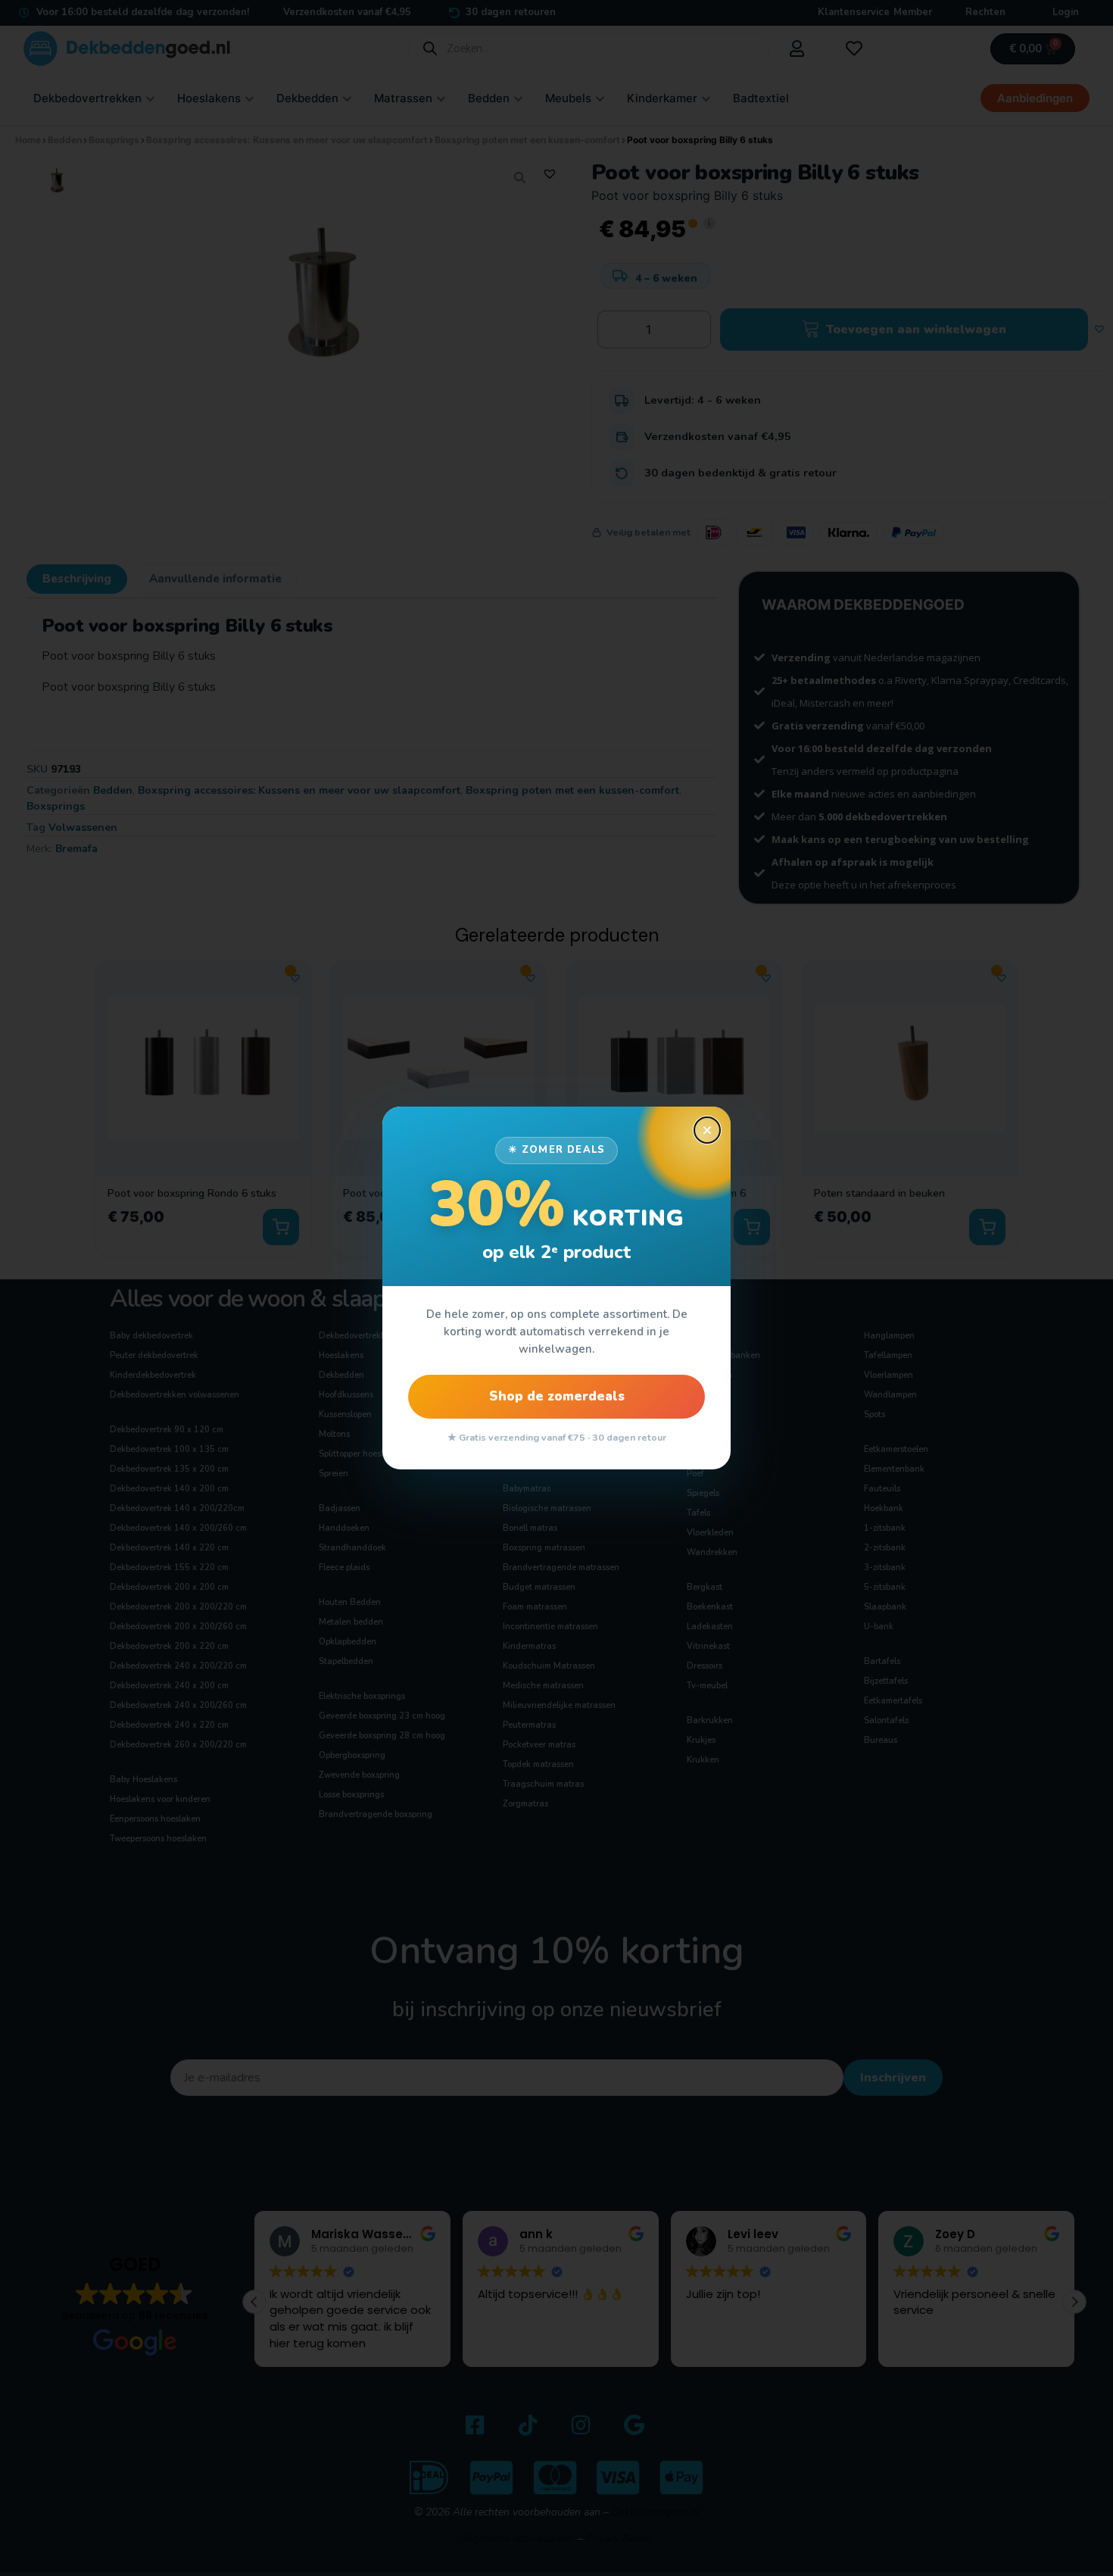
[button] (707, 1130)
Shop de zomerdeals (557, 1396)
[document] (556, 1288)
